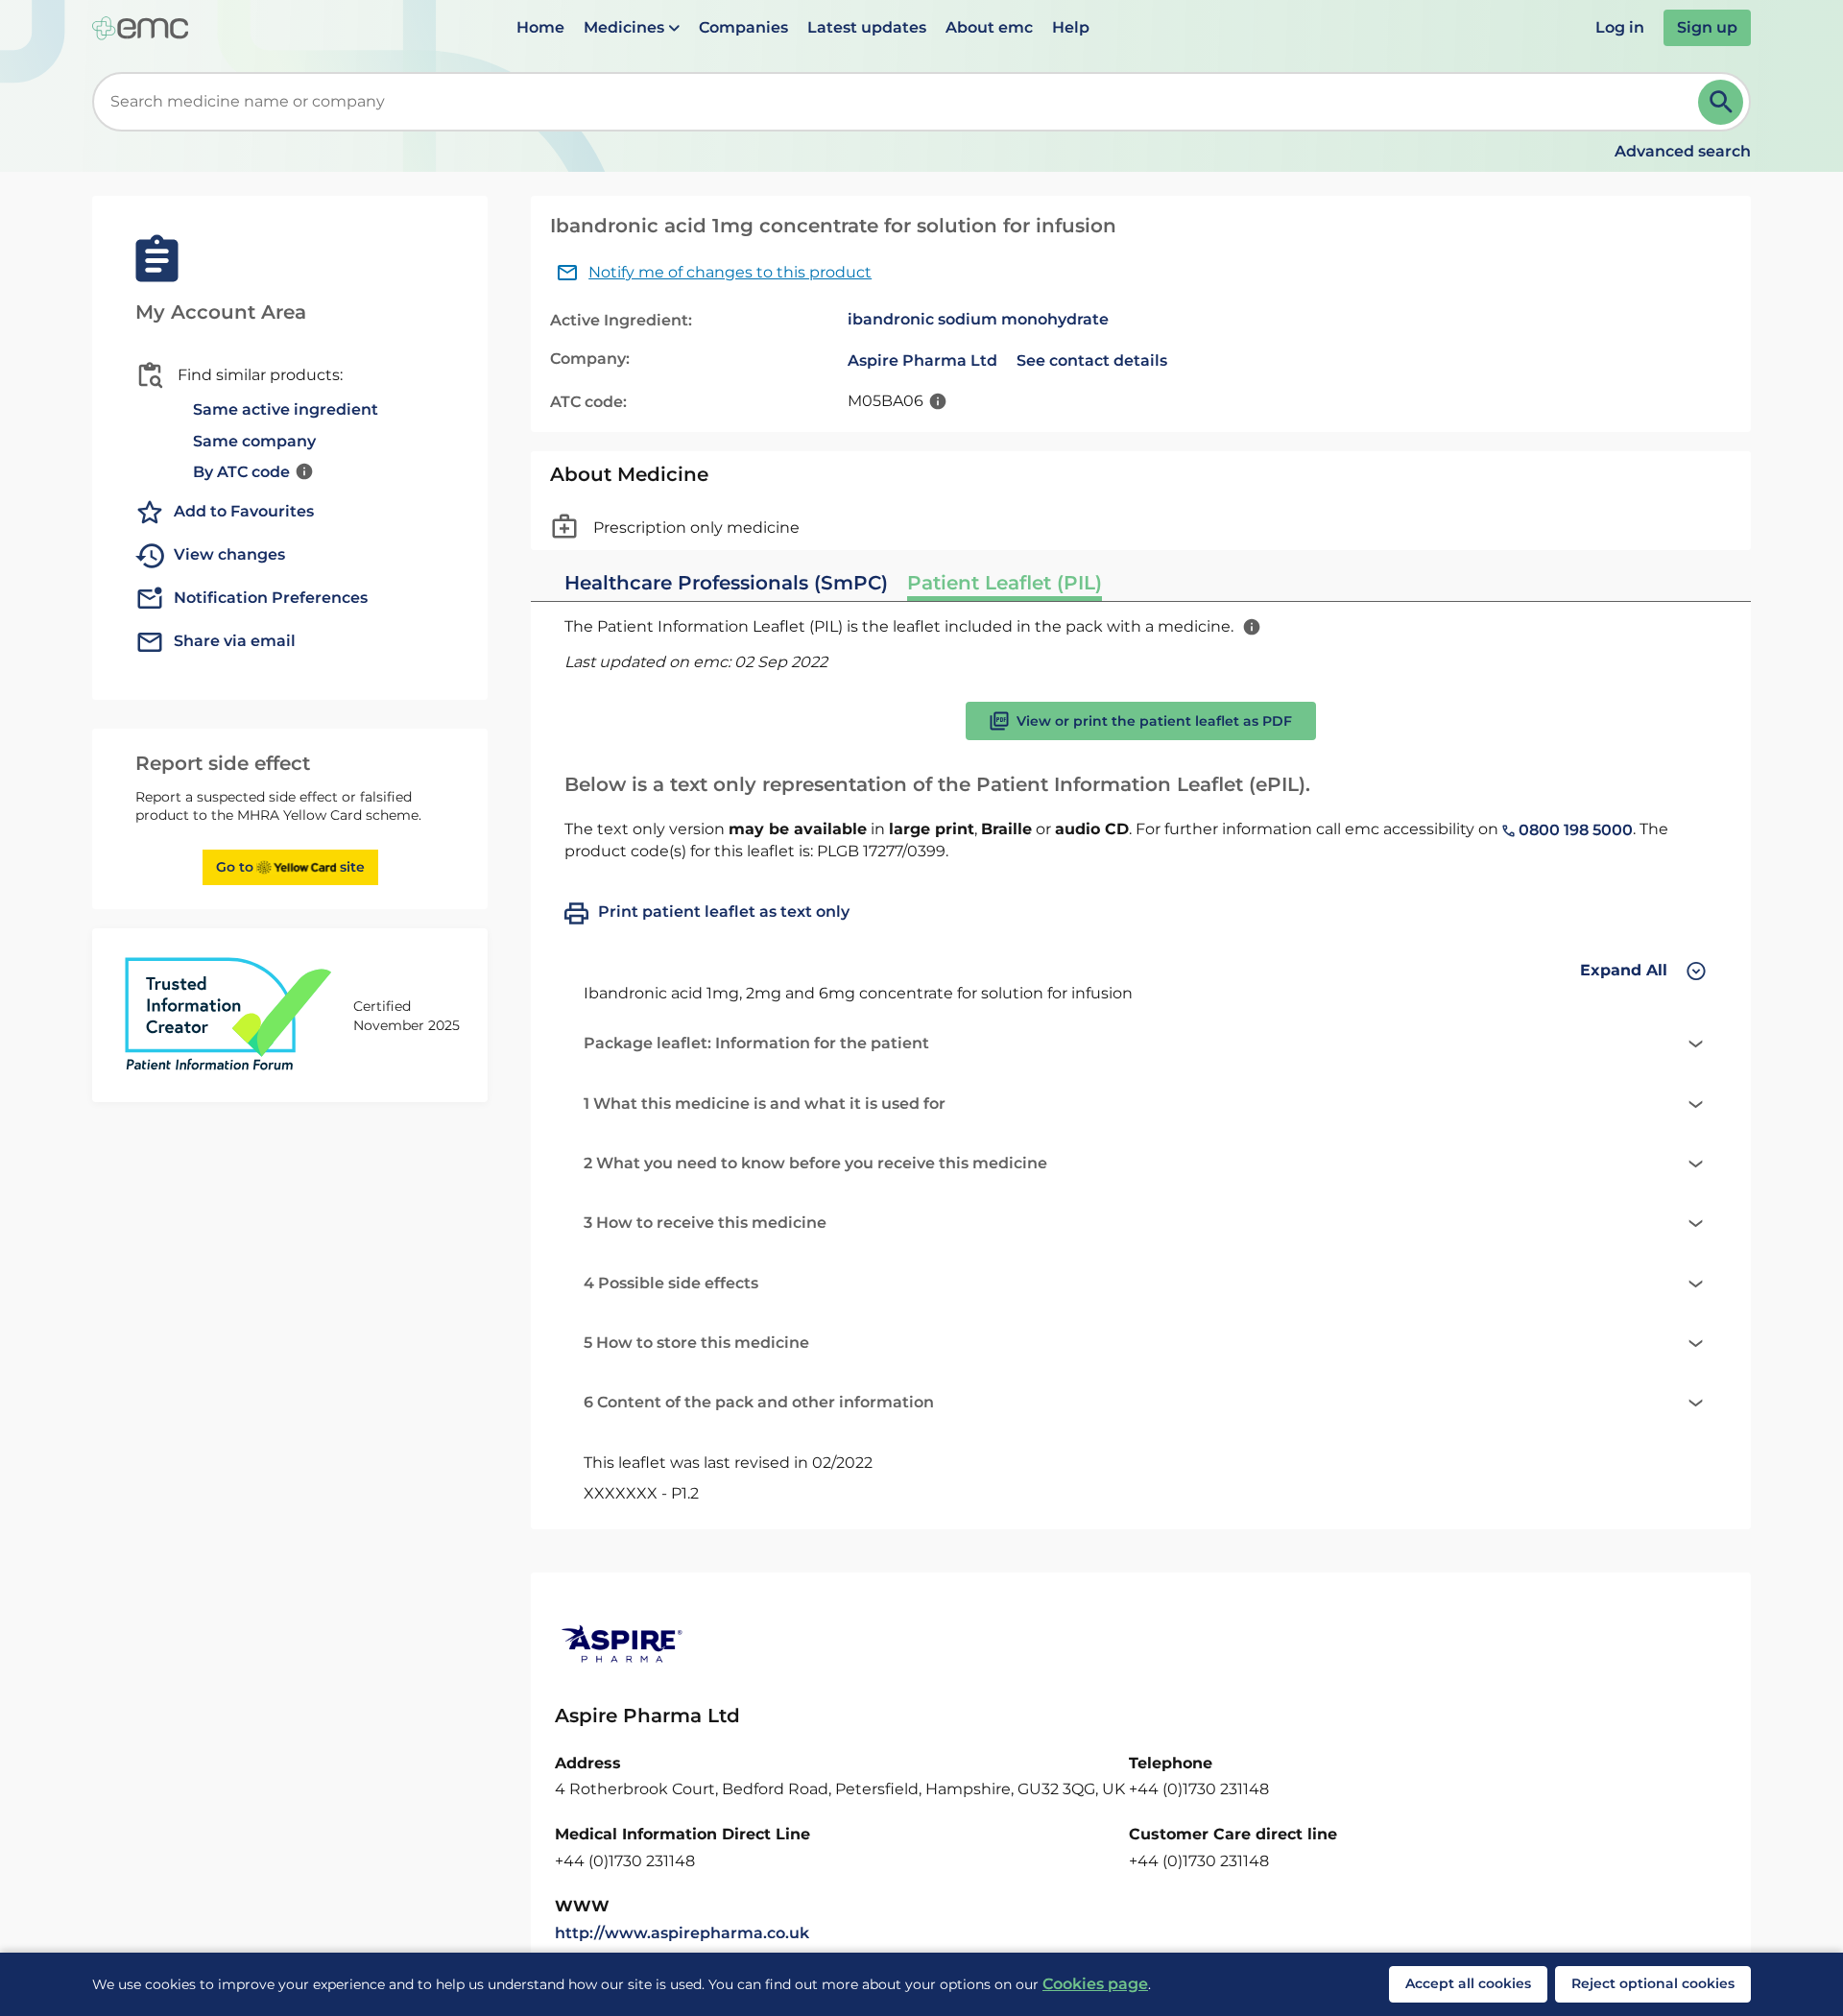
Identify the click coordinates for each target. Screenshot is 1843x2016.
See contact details (1092, 360)
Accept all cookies (1468, 1983)
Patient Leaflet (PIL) (1005, 583)
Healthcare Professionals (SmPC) (726, 583)
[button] (632, 28)
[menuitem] (540, 28)
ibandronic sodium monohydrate (978, 319)
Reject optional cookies (1653, 1983)
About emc (989, 27)
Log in (1620, 27)
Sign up (1707, 27)
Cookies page (1095, 1984)
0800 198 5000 (1574, 830)
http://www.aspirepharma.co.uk (682, 1933)
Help (1071, 27)
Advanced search (1683, 151)
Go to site (290, 867)
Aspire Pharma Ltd (922, 360)
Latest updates (867, 27)
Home (540, 27)
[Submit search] (1721, 102)
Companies (743, 27)
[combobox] (899, 102)
